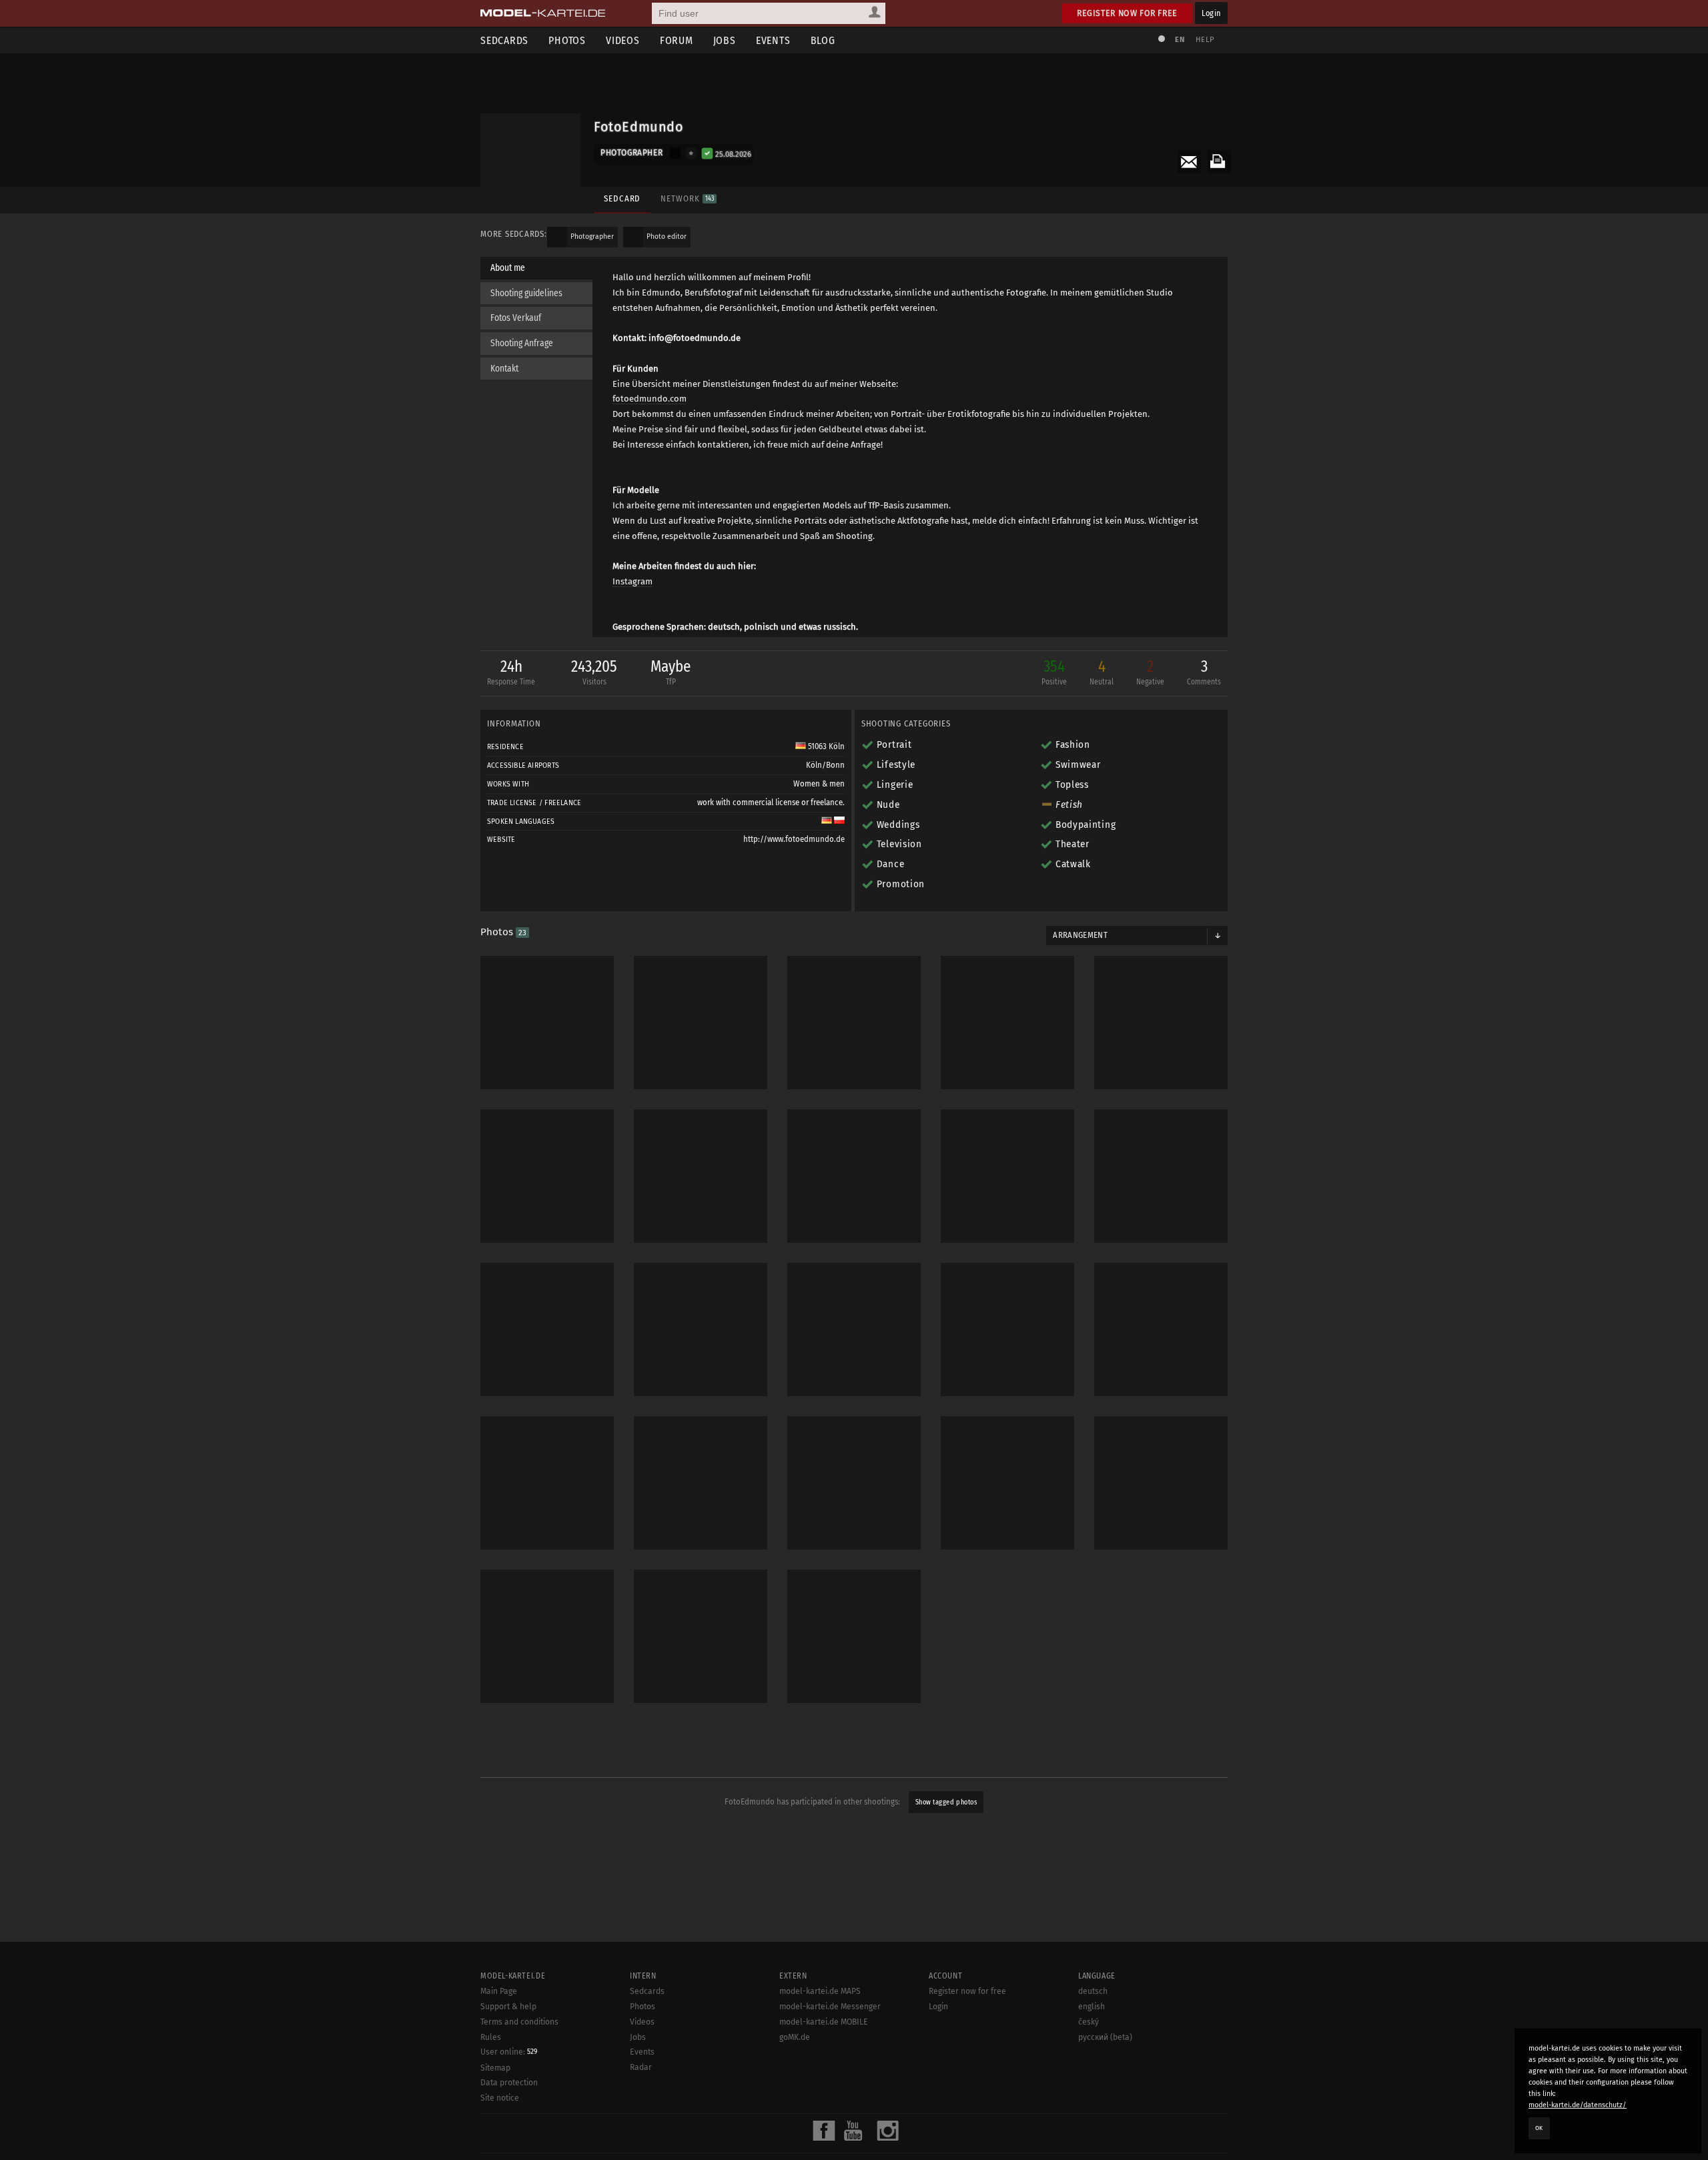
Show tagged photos (946, 1802)
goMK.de (795, 2037)
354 (1054, 672)
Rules (491, 2037)
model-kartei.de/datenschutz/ (1578, 2105)
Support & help (508, 2007)
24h (511, 672)
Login (1211, 13)
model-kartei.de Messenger (830, 2007)
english (1092, 2007)
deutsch (1093, 1991)
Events (773, 40)
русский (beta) (1105, 2037)
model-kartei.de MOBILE (824, 2022)
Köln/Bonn (825, 765)
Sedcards (504, 40)
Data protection (509, 2083)
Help (1205, 40)
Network (687, 198)
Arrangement (1080, 935)
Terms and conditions (519, 2022)
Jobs (725, 40)
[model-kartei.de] (543, 13)
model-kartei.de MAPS (820, 1991)
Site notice (500, 2098)
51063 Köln (825, 746)
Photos (567, 40)
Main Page (499, 1991)
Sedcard (622, 198)
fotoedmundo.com (650, 399)
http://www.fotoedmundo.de (794, 839)
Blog (823, 40)
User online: (509, 2052)
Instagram (632, 581)
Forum (677, 40)
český (1089, 2022)
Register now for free (1127, 13)
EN (1180, 40)
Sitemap (495, 2068)
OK (1539, 2128)
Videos (623, 40)
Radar (641, 2067)
